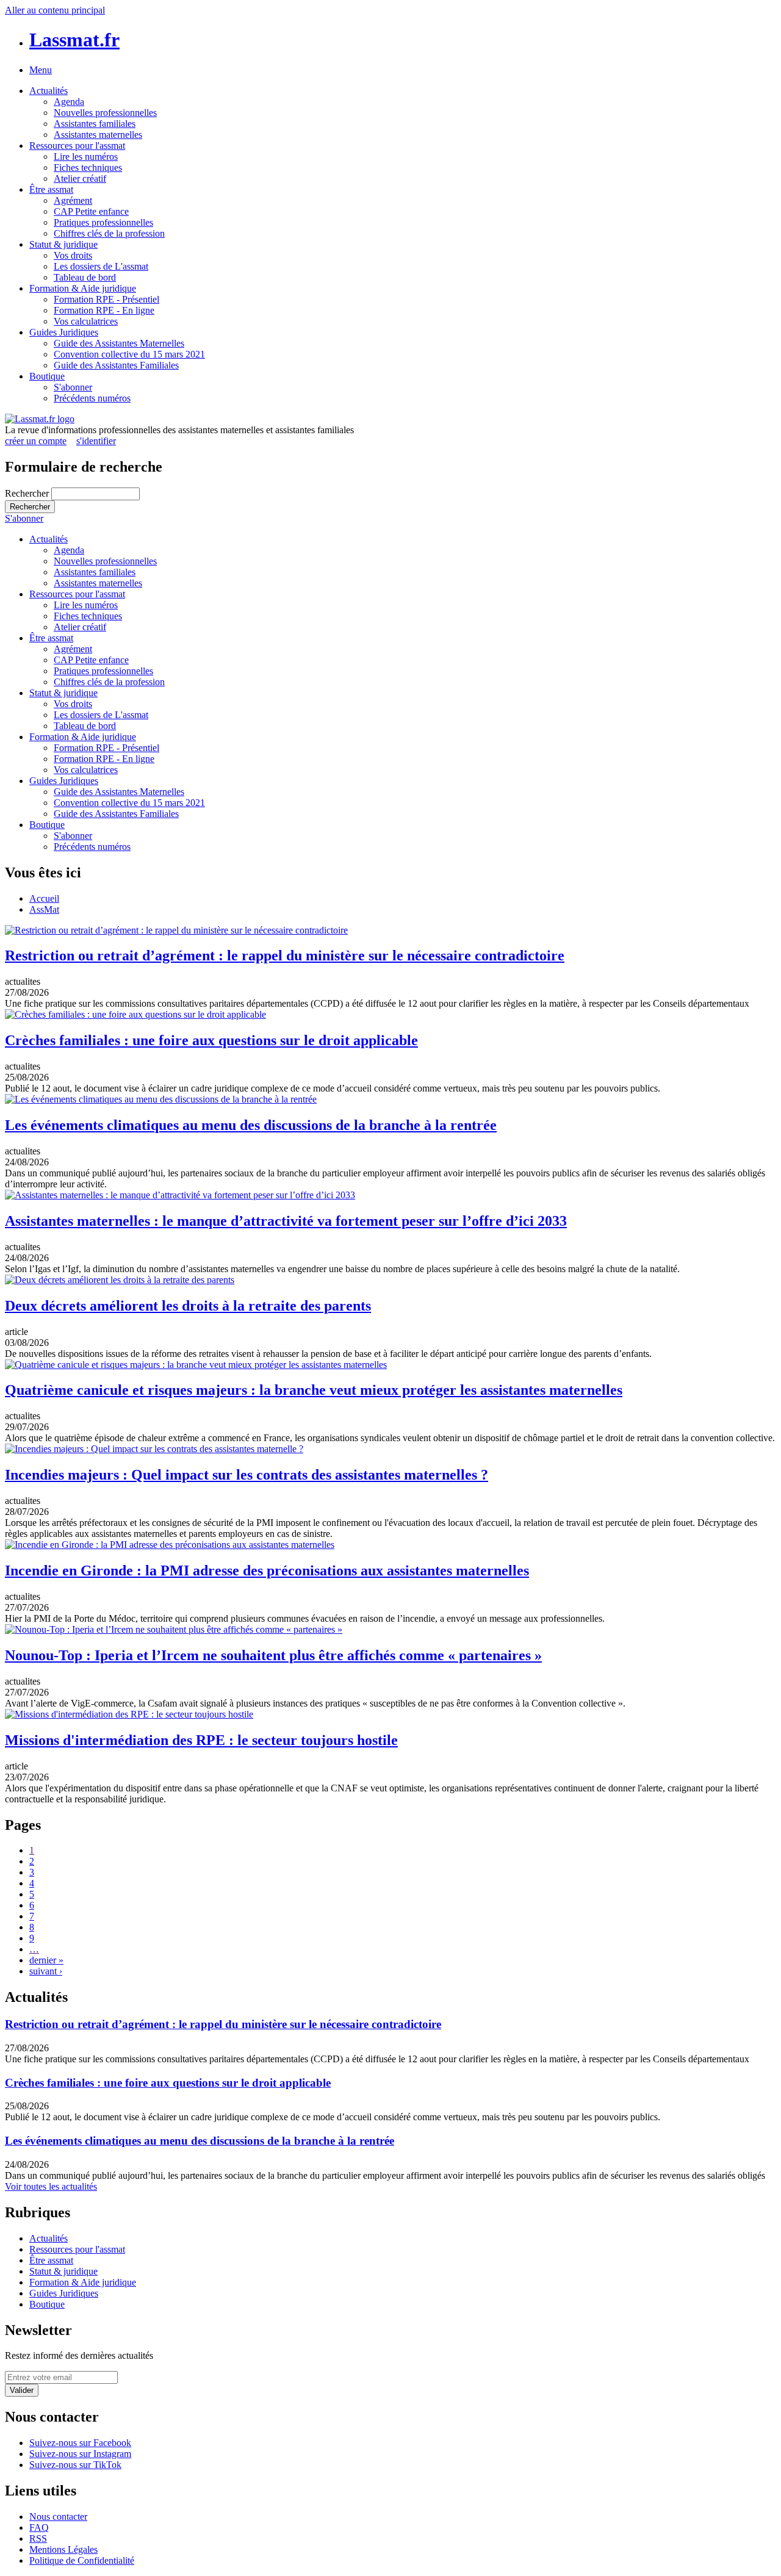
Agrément (73, 200)
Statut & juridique (63, 244)
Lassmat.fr (74, 40)
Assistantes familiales (95, 124)
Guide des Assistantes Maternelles (119, 343)
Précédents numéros (92, 398)
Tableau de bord (85, 277)
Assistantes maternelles (98, 135)
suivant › (46, 1971)
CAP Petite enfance (91, 211)
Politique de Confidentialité (82, 2560)
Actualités (49, 91)
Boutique (47, 376)
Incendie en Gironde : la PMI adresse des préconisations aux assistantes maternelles (267, 1570)
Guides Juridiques (64, 332)
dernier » (46, 1960)
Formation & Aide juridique (83, 288)
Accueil (44, 898)
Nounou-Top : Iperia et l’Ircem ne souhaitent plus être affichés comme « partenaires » (273, 1655)
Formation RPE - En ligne (104, 310)
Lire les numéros (86, 157)
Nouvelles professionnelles (105, 113)
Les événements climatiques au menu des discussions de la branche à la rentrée (251, 1125)
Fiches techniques (88, 167)
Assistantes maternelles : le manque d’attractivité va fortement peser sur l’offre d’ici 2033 (286, 1221)
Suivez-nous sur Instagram (80, 2454)
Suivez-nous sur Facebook (80, 2443)
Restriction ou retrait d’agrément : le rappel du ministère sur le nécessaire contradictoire (285, 955)
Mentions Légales (63, 2549)
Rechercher (28, 493)
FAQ (39, 2527)
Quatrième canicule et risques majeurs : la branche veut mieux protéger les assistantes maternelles (314, 1390)
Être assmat (51, 189)
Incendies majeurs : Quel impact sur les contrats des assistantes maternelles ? (247, 1475)
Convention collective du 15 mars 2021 (129, 354)
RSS (38, 2538)
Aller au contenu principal (55, 10)
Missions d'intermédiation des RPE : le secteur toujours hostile (201, 1740)
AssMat (44, 909)
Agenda (69, 102)
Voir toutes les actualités (51, 2186)
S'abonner (73, 387)
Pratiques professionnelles (103, 222)
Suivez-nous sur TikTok (75, 2465)
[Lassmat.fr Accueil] (40, 419)
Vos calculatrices (86, 321)
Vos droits (73, 255)
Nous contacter (58, 2517)
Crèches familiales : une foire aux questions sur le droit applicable (211, 1040)
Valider (22, 2390)
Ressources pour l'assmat (77, 146)
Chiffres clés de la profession (109, 233)
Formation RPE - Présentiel (106, 299)
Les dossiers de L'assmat (101, 266)
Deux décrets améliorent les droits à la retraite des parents (188, 1306)
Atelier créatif (80, 178)
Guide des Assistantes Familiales (116, 365)
